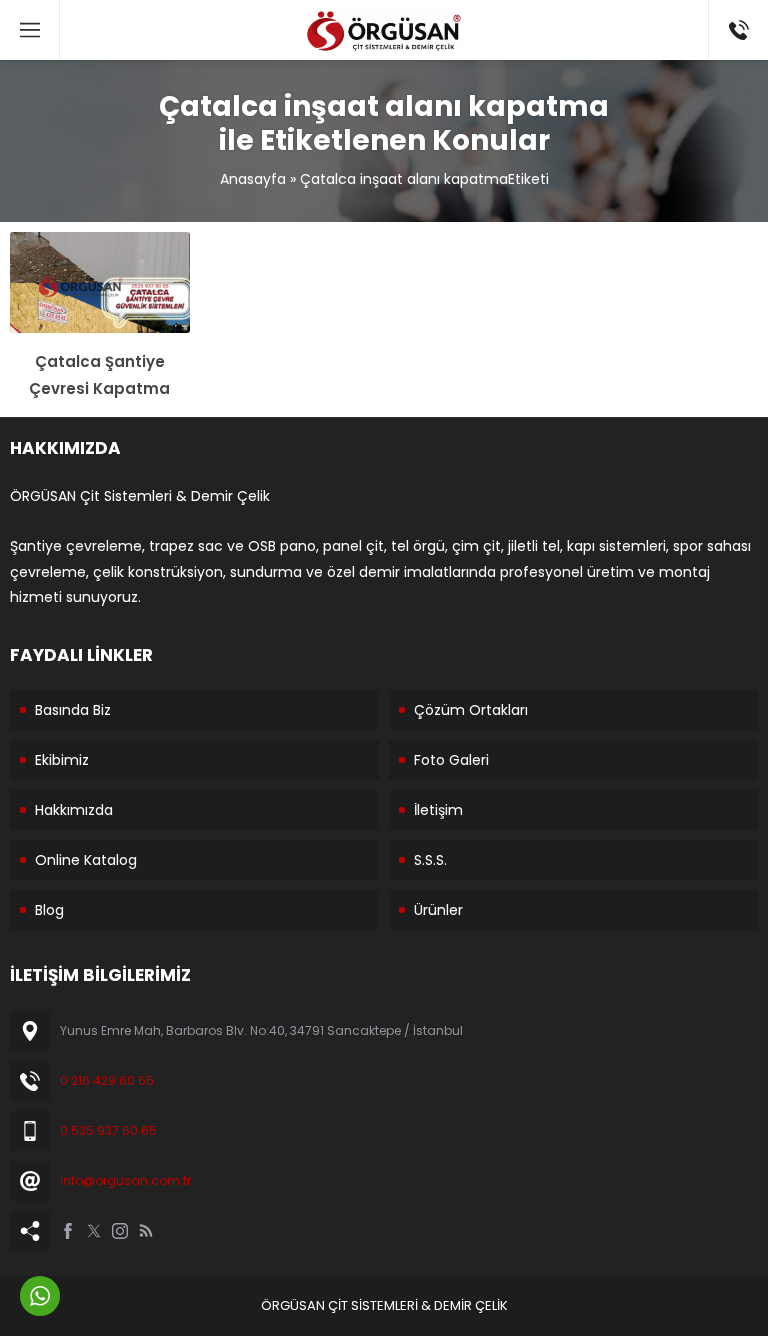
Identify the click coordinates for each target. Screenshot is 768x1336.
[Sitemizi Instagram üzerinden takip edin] (120, 1231)
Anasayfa (253, 179)
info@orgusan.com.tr (125, 1180)
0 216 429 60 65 (107, 1080)
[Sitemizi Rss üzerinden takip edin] (146, 1231)
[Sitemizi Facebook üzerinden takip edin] (68, 1231)
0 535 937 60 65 (108, 1130)
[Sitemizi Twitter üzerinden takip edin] (94, 1231)
